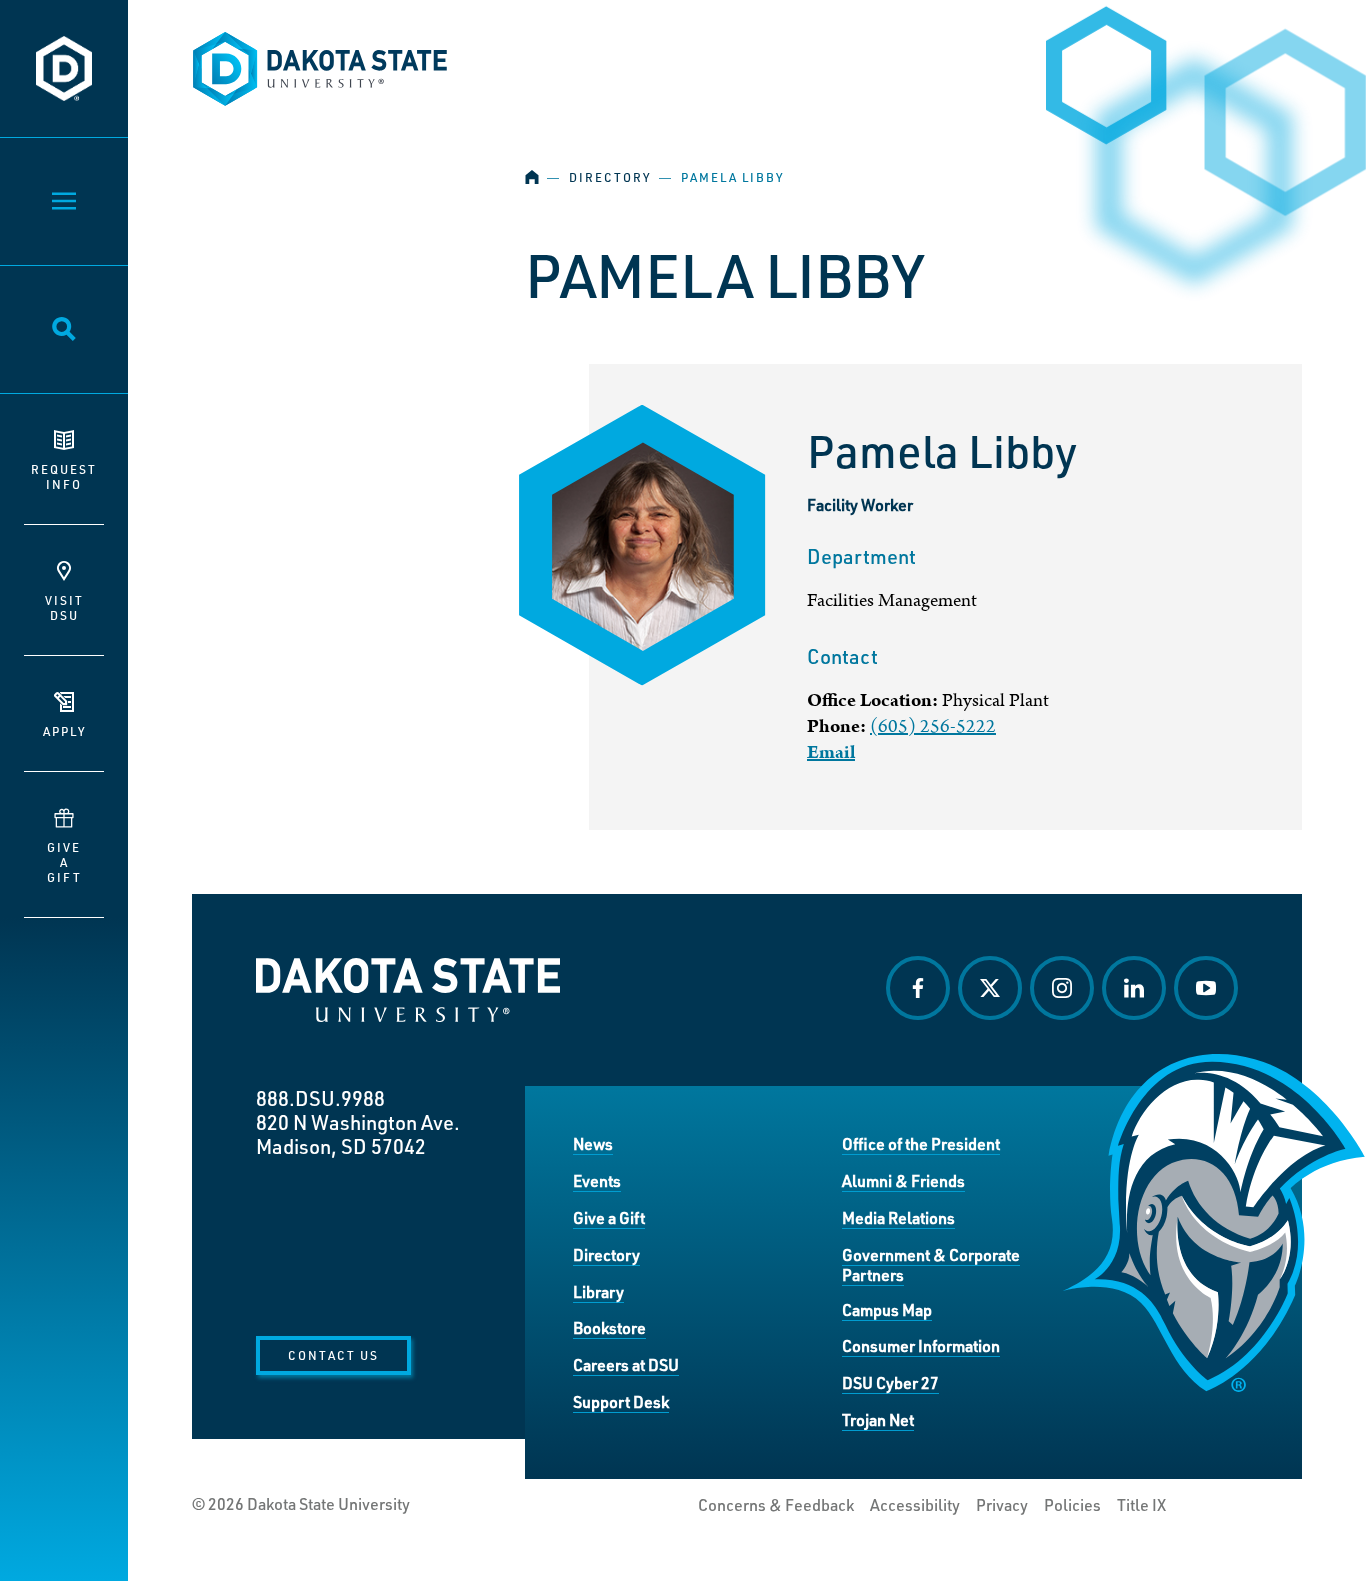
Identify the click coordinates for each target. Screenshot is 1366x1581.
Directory (610, 177)
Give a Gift (609, 1217)
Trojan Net (878, 1419)
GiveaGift (64, 862)
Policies (1072, 1505)
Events (597, 1180)
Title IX (1141, 1505)
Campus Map (887, 1309)
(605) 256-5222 (933, 726)
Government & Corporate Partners (931, 1264)
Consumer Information (921, 1345)
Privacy (1002, 1505)
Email (831, 752)
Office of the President (921, 1143)
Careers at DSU (626, 1364)
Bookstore (609, 1327)
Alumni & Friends (903, 1180)
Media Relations (898, 1217)
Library (598, 1291)
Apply (64, 731)
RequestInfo (64, 476)
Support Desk (621, 1401)
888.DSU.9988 (320, 1098)
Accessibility (915, 1505)
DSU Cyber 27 (890, 1382)
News (593, 1143)
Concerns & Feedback (776, 1505)
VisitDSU (64, 607)
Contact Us (333, 1355)
